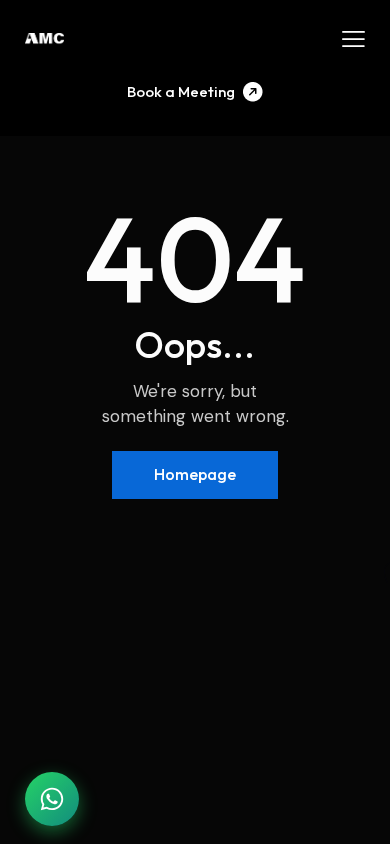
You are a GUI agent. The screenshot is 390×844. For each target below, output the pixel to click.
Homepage (195, 474)
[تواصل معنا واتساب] (52, 799)
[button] (353, 39)
